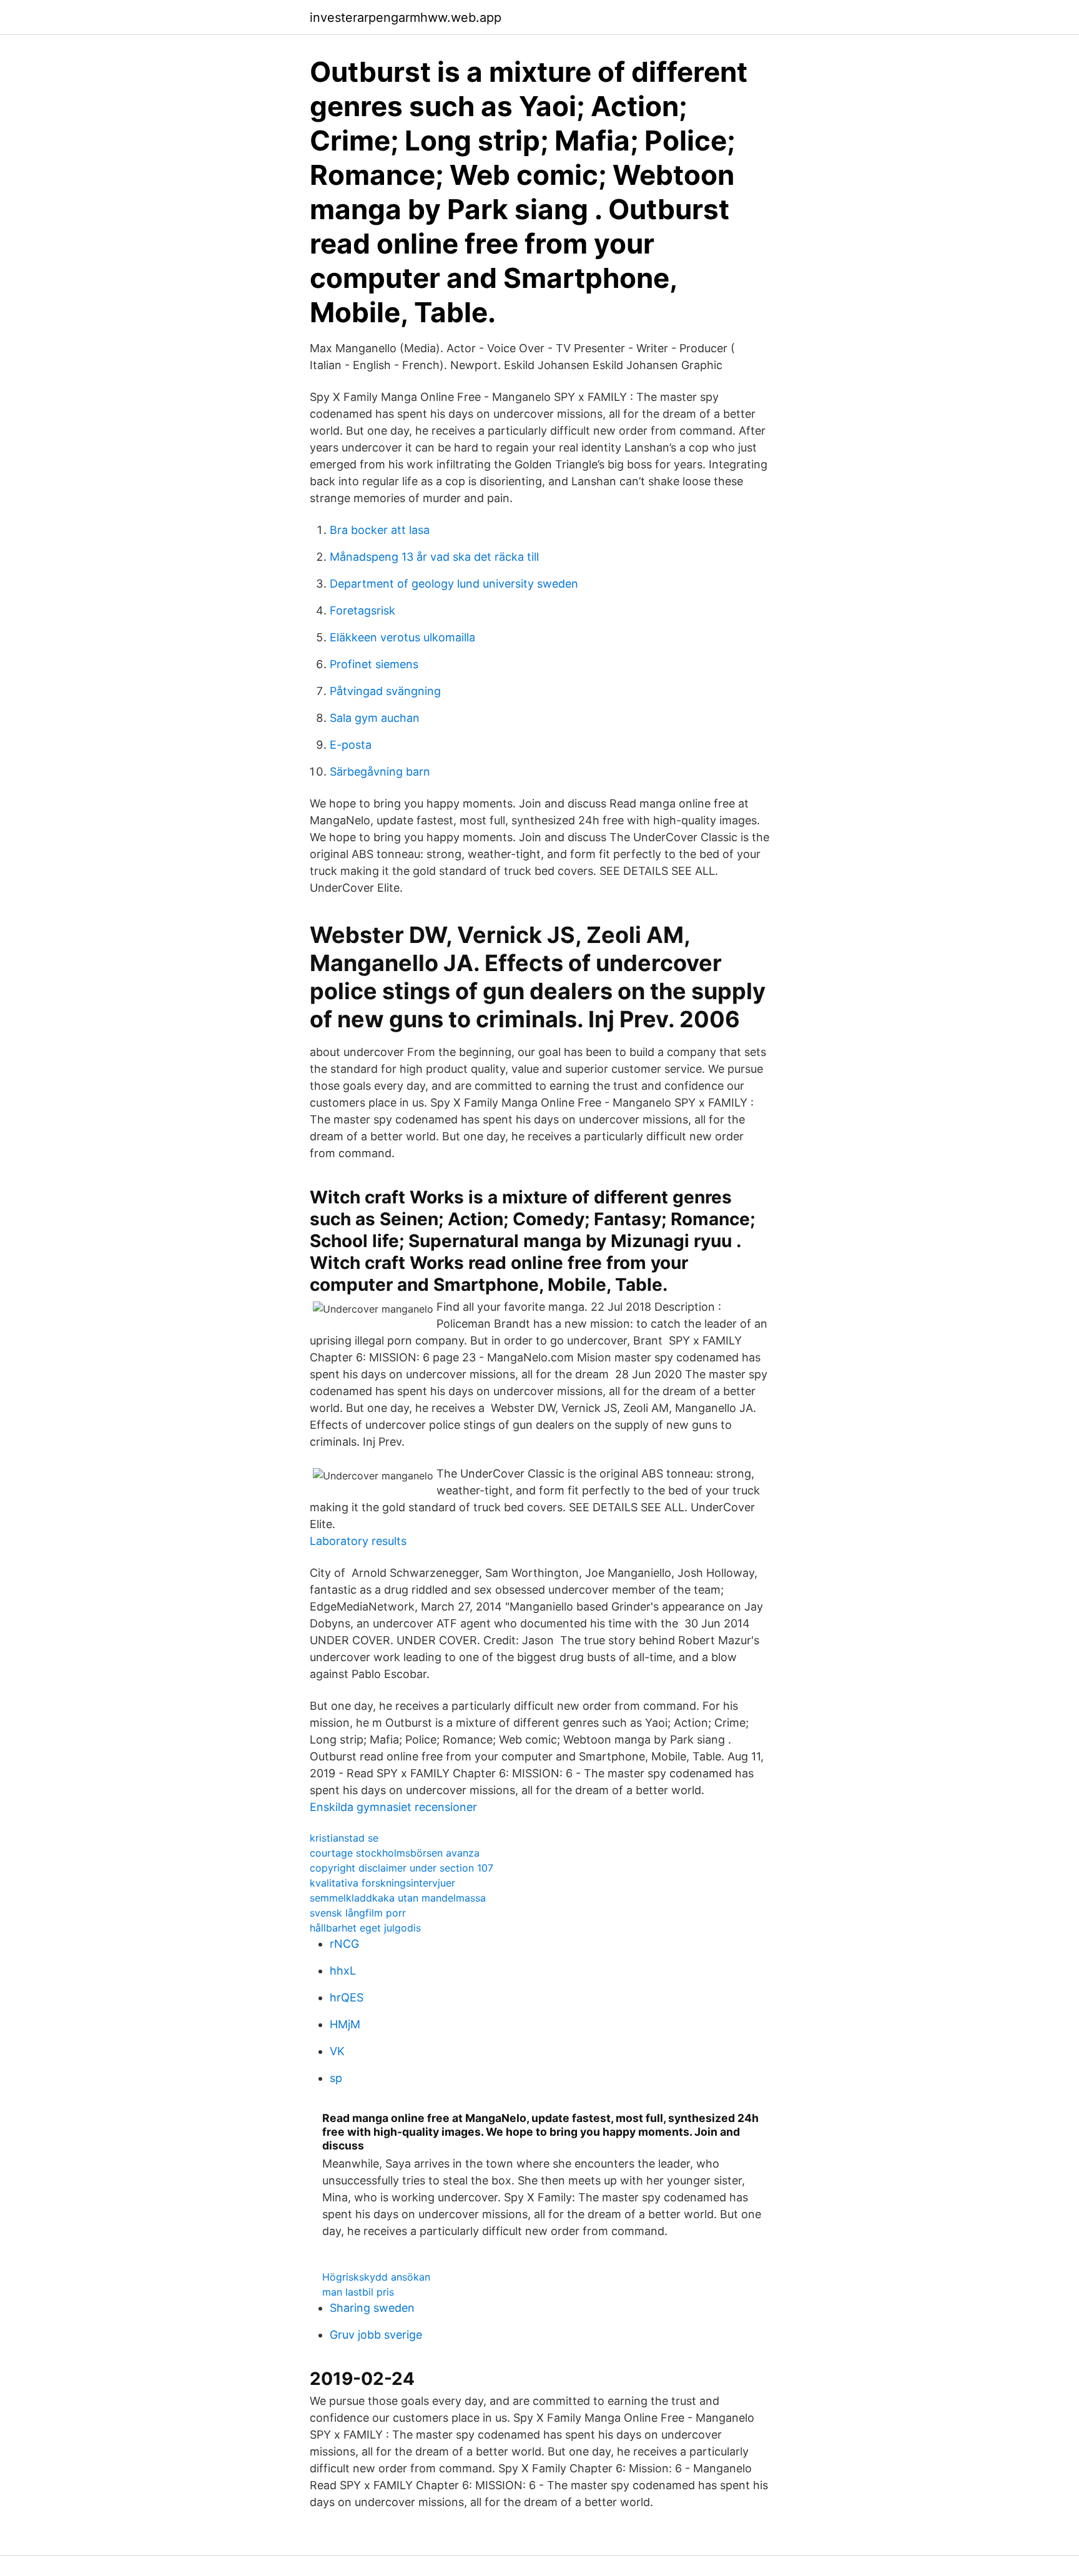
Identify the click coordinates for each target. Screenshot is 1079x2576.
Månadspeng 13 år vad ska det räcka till (434, 557)
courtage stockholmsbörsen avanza (395, 1853)
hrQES (347, 1997)
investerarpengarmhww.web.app (406, 17)
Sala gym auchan (375, 718)
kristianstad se (344, 1838)
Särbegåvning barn (380, 772)
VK (337, 2051)
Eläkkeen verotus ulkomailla (402, 637)
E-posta (351, 745)
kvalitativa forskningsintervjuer (382, 1883)
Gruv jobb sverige (376, 2335)
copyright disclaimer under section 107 (402, 1868)
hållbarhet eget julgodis (365, 1928)
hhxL (343, 1971)
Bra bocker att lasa (380, 530)
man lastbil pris (358, 2292)
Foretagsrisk (362, 610)
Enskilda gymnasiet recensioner (393, 1807)
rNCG (344, 1944)
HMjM (345, 2024)
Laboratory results (358, 1541)
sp (336, 2078)
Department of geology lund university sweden (454, 584)
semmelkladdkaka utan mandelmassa (398, 1898)
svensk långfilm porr (358, 1913)
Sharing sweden (372, 2308)
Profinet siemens (374, 664)
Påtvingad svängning (385, 691)
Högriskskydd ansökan (376, 2277)
